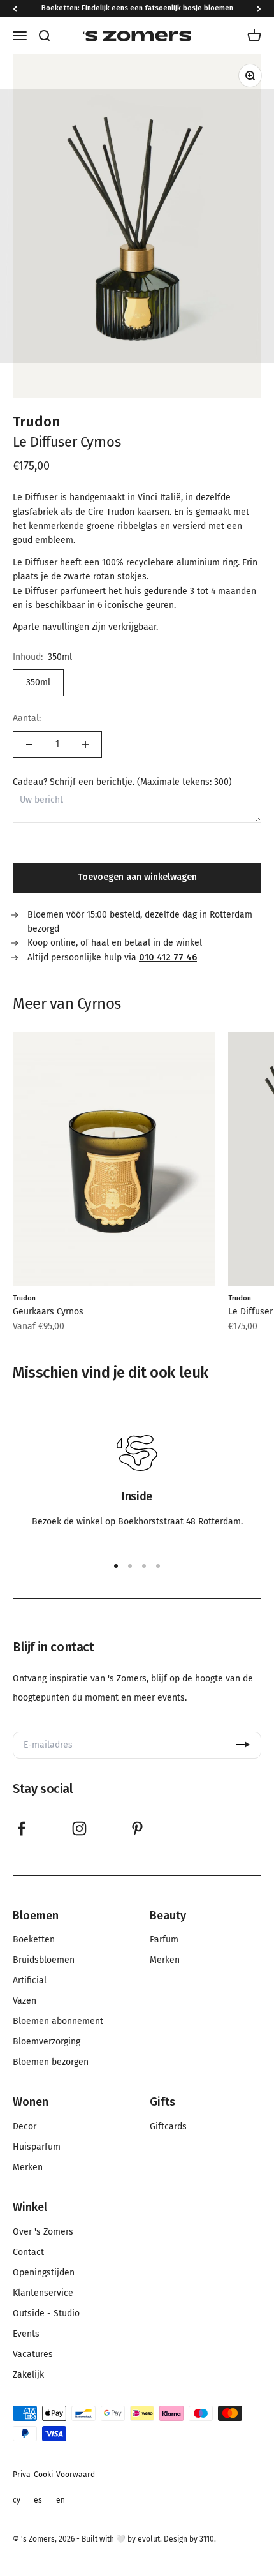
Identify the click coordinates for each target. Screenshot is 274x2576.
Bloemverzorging (47, 2042)
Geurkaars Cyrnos (48, 1312)
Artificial (30, 1981)
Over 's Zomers (43, 2232)
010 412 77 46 (168, 957)
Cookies (43, 2487)
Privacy (22, 2487)
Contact (28, 2252)
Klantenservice (43, 2293)
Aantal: (27, 718)
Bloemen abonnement (58, 2021)
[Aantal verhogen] (85, 745)
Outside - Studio (46, 2314)
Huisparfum (37, 2147)
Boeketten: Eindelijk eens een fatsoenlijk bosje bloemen (137, 8)
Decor (25, 2127)
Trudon (37, 421)
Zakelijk (28, 2375)
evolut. (150, 2539)
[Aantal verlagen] (29, 745)
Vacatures (33, 2355)
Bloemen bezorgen (51, 2062)
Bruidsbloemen (44, 1960)
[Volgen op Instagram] (79, 1828)
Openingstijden (44, 2273)
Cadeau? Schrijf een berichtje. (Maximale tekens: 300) (122, 782)
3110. (208, 2539)
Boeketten (34, 1940)
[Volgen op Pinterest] (137, 1828)
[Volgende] (259, 9)
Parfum (164, 1940)
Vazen (25, 2001)
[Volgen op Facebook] (21, 1828)
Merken (165, 1960)
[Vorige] (15, 9)
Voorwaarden (76, 2487)
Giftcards (168, 2127)
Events (26, 2334)
